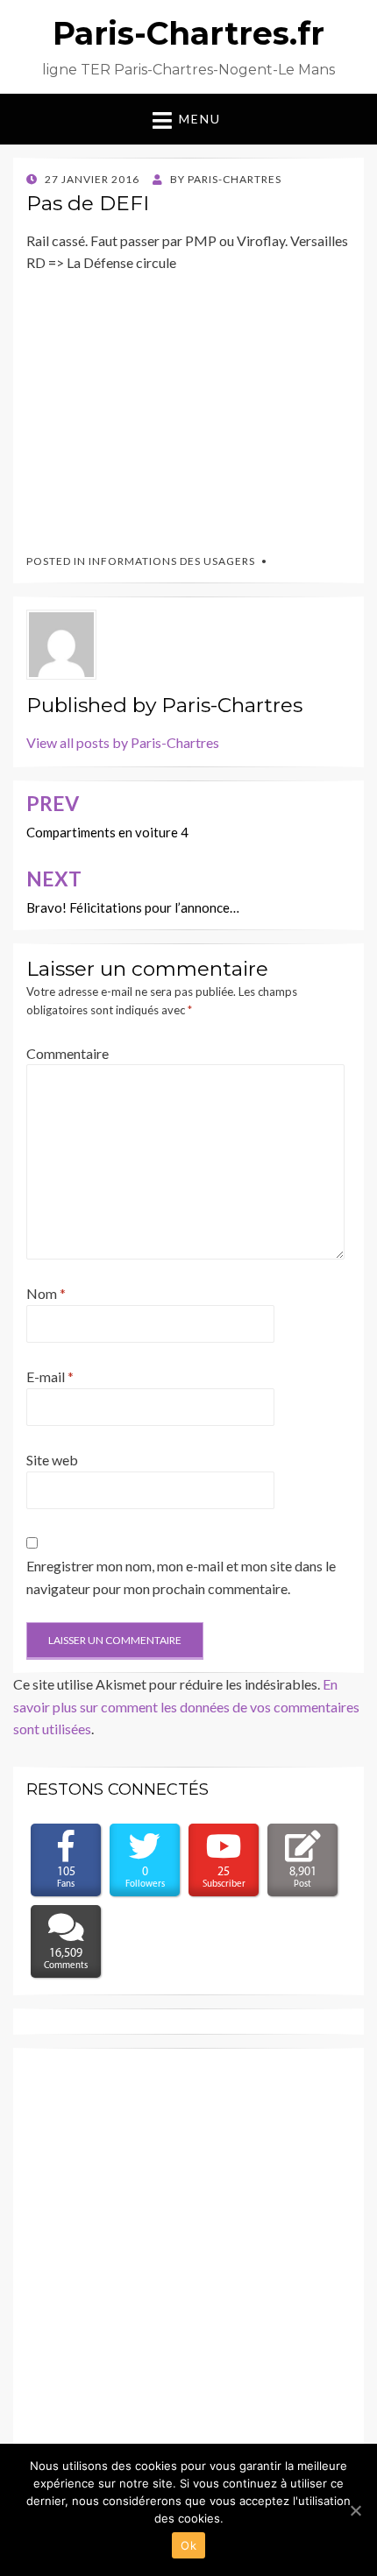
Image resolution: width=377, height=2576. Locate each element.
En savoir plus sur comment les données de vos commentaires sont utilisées (186, 1706)
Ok (188, 2545)
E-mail (50, 1376)
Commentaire (68, 1053)
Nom (46, 1293)
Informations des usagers (172, 561)
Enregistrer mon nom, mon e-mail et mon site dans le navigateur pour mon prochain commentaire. (181, 1577)
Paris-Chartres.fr (188, 33)
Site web (52, 1460)
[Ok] (355, 2510)
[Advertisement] (158, 406)
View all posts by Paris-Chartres (123, 742)
